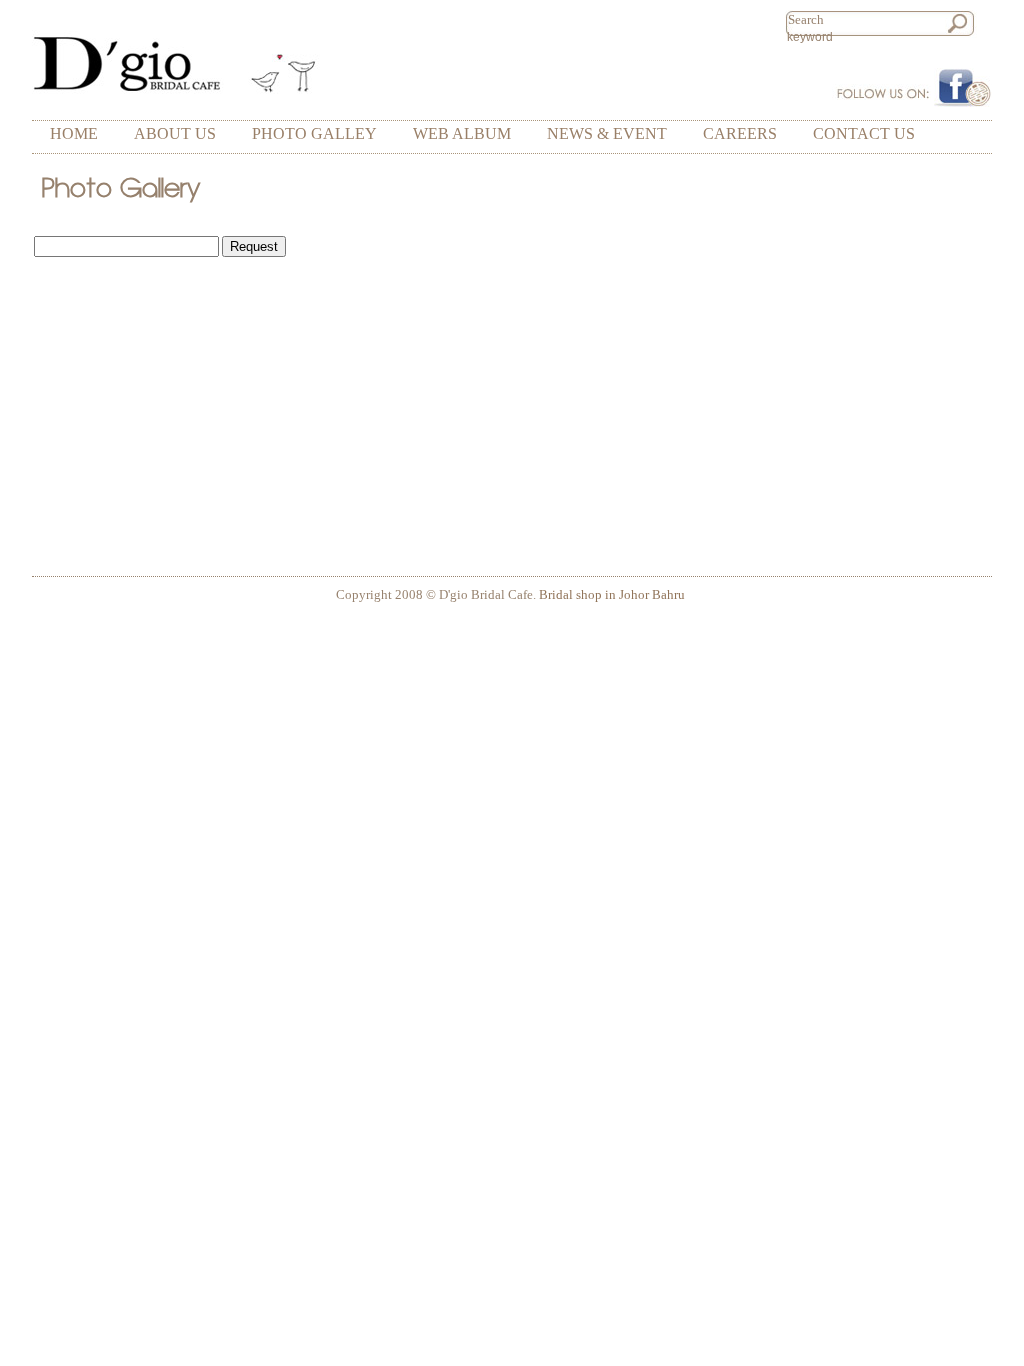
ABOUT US (175, 133)
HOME (74, 133)
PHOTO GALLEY (314, 133)
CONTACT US (864, 133)
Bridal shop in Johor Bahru (612, 594)
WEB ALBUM (462, 133)
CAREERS (740, 133)
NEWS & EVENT (607, 133)
